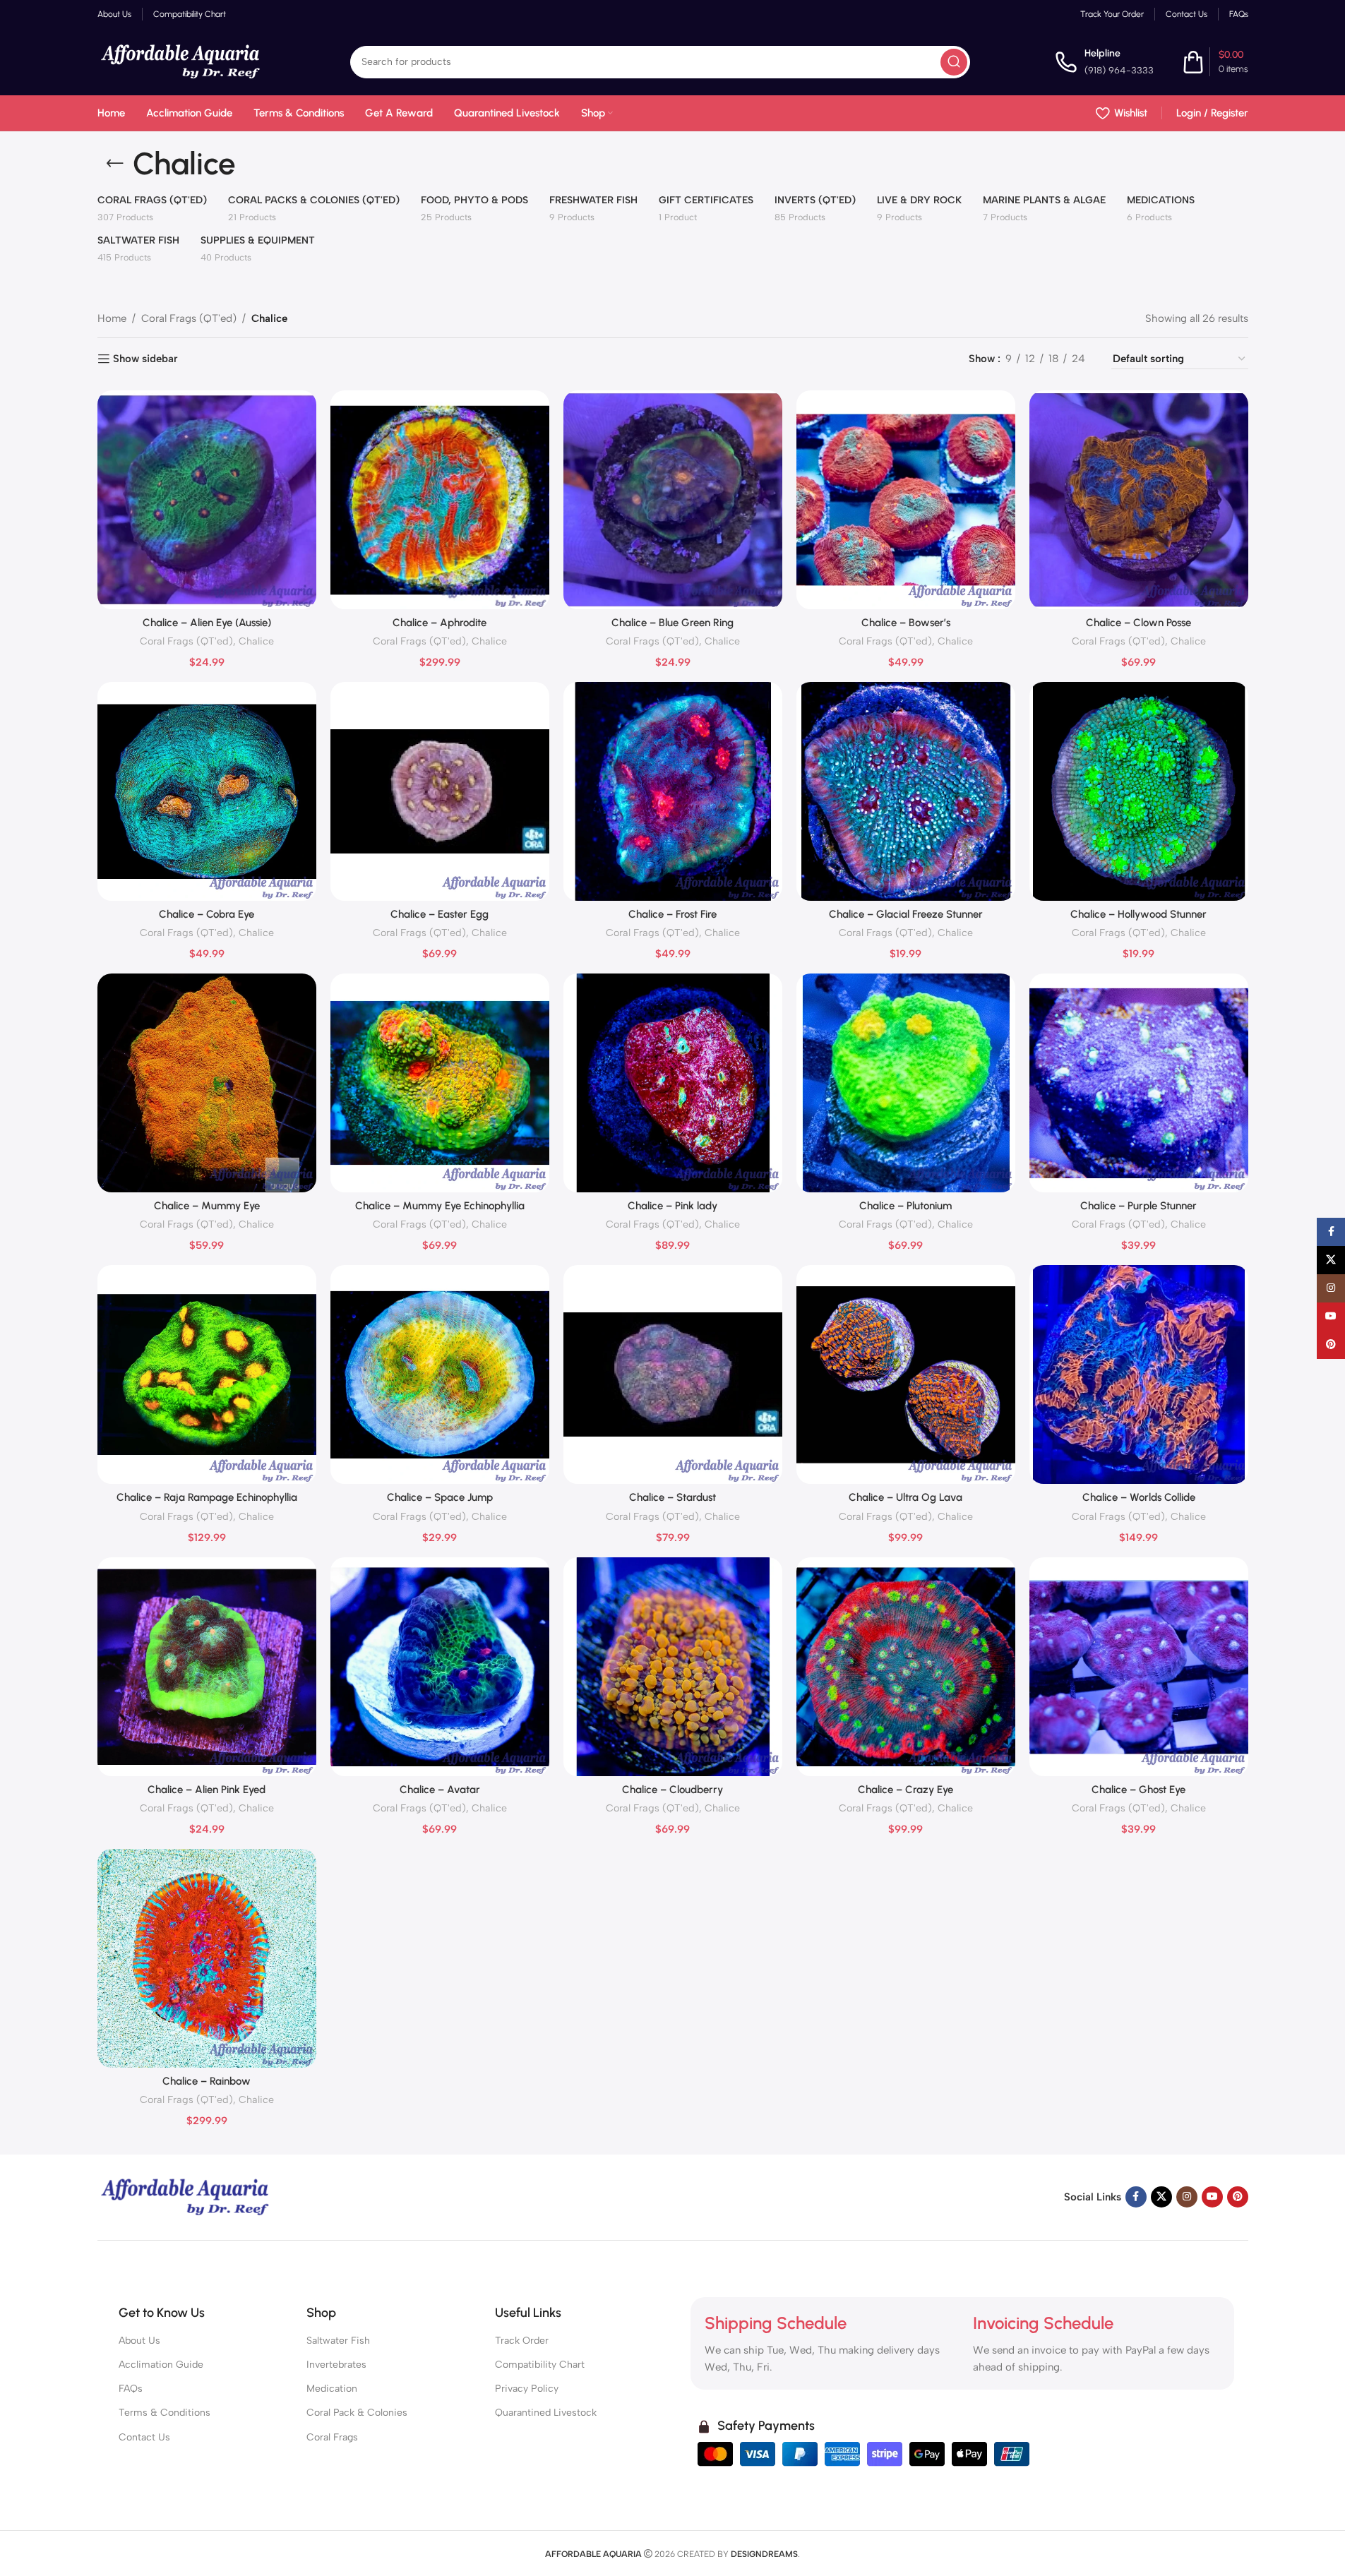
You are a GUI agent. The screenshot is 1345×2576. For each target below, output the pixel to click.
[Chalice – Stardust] (673, 1374)
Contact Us (144, 2437)
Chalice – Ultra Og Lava (905, 1497)
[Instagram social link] (1187, 2197)
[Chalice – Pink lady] (673, 1083)
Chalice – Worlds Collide (1139, 1497)
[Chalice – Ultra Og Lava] (906, 1374)
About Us (139, 2341)
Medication (332, 2389)
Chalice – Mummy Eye (207, 1206)
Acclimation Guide (161, 2365)
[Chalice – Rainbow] (207, 1958)
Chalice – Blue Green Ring (672, 623)
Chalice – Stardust (672, 1497)
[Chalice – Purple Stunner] (1139, 1083)
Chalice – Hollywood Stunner (1138, 914)
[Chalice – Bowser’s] (906, 500)
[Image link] (186, 2196)
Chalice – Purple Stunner (1138, 1206)
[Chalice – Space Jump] (440, 1374)
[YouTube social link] (1212, 2197)
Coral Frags (332, 2437)
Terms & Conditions (165, 2413)
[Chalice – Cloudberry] (673, 1667)
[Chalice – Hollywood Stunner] (1139, 791)
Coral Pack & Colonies (357, 2413)
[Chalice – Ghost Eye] (1139, 1667)
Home (112, 318)
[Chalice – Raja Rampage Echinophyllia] (207, 1374)
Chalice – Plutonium (905, 1206)
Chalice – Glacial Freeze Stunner (906, 914)
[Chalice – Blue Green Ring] (673, 500)
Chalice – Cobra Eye (207, 914)
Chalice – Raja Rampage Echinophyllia (207, 1497)
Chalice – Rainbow (207, 2081)
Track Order (522, 2341)
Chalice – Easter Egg (440, 914)
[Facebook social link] (1136, 2197)
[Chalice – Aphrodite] (440, 500)
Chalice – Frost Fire (672, 914)
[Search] (954, 62)
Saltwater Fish (338, 2341)
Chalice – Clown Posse (1138, 623)
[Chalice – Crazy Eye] (906, 1667)
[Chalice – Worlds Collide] (1139, 1374)
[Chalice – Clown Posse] (1139, 500)
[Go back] (115, 164)
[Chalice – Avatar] (440, 1667)
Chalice (256, 641)
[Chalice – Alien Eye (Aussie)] (207, 500)
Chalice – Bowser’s (906, 623)
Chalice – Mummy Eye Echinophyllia (440, 1206)
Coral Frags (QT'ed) (189, 318)
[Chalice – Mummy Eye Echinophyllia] (440, 1083)
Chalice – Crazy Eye (905, 1790)
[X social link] (1161, 2197)
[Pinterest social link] (1238, 2197)
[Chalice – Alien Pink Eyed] (207, 1667)
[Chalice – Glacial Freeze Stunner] (906, 791)
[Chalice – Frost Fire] (673, 791)
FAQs (131, 2389)
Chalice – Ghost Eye (1138, 1790)
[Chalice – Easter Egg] (440, 791)
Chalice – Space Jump (440, 1497)
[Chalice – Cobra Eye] (207, 791)
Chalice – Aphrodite (440, 623)
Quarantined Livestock (546, 2413)
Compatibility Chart (540, 2365)
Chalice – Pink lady (672, 1206)
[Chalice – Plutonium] (906, 1083)
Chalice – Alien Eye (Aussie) (207, 623)
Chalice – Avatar (440, 1790)
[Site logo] (181, 61)
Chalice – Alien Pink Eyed (207, 1790)
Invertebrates (336, 2365)
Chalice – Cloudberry (672, 1790)
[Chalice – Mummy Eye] (207, 1083)
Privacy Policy (527, 2389)
